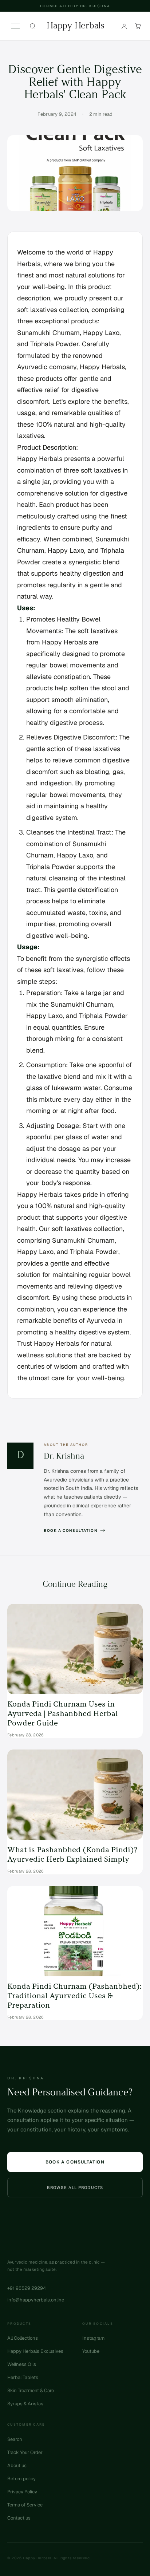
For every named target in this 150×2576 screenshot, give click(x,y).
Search (15, 2439)
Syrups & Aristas (25, 2404)
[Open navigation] (15, 26)
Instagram (93, 2338)
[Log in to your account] (124, 26)
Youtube (91, 2351)
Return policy (21, 2479)
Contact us (19, 2518)
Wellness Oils (22, 2364)
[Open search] (33, 26)
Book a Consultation (70, 1530)
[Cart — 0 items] (138, 26)
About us (17, 2465)
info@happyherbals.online (36, 2300)
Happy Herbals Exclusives (35, 2351)
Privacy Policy (22, 2492)
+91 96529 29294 (27, 2288)
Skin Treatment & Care (31, 2390)
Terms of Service (25, 2505)
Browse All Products (75, 2188)
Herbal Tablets (23, 2377)
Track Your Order (25, 2452)
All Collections (23, 2338)
